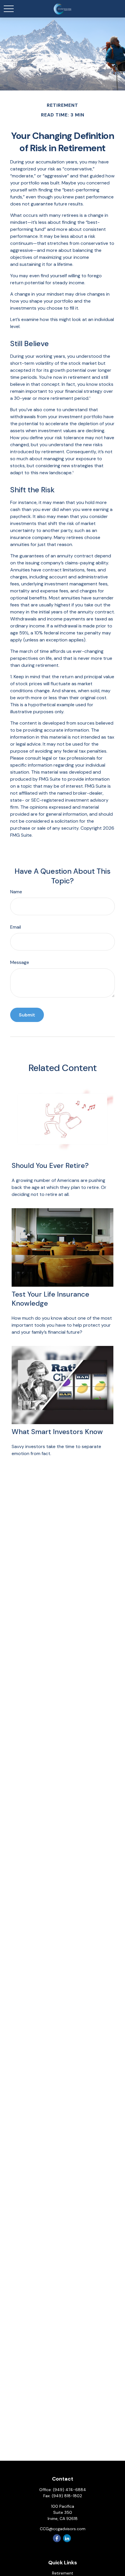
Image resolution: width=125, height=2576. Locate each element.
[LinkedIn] (67, 2538)
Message (20, 962)
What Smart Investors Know (57, 1432)
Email (16, 927)
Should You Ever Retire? (50, 1165)
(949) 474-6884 (69, 2490)
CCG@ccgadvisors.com (63, 2529)
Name (16, 892)
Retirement (63, 2573)
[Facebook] (57, 2538)
